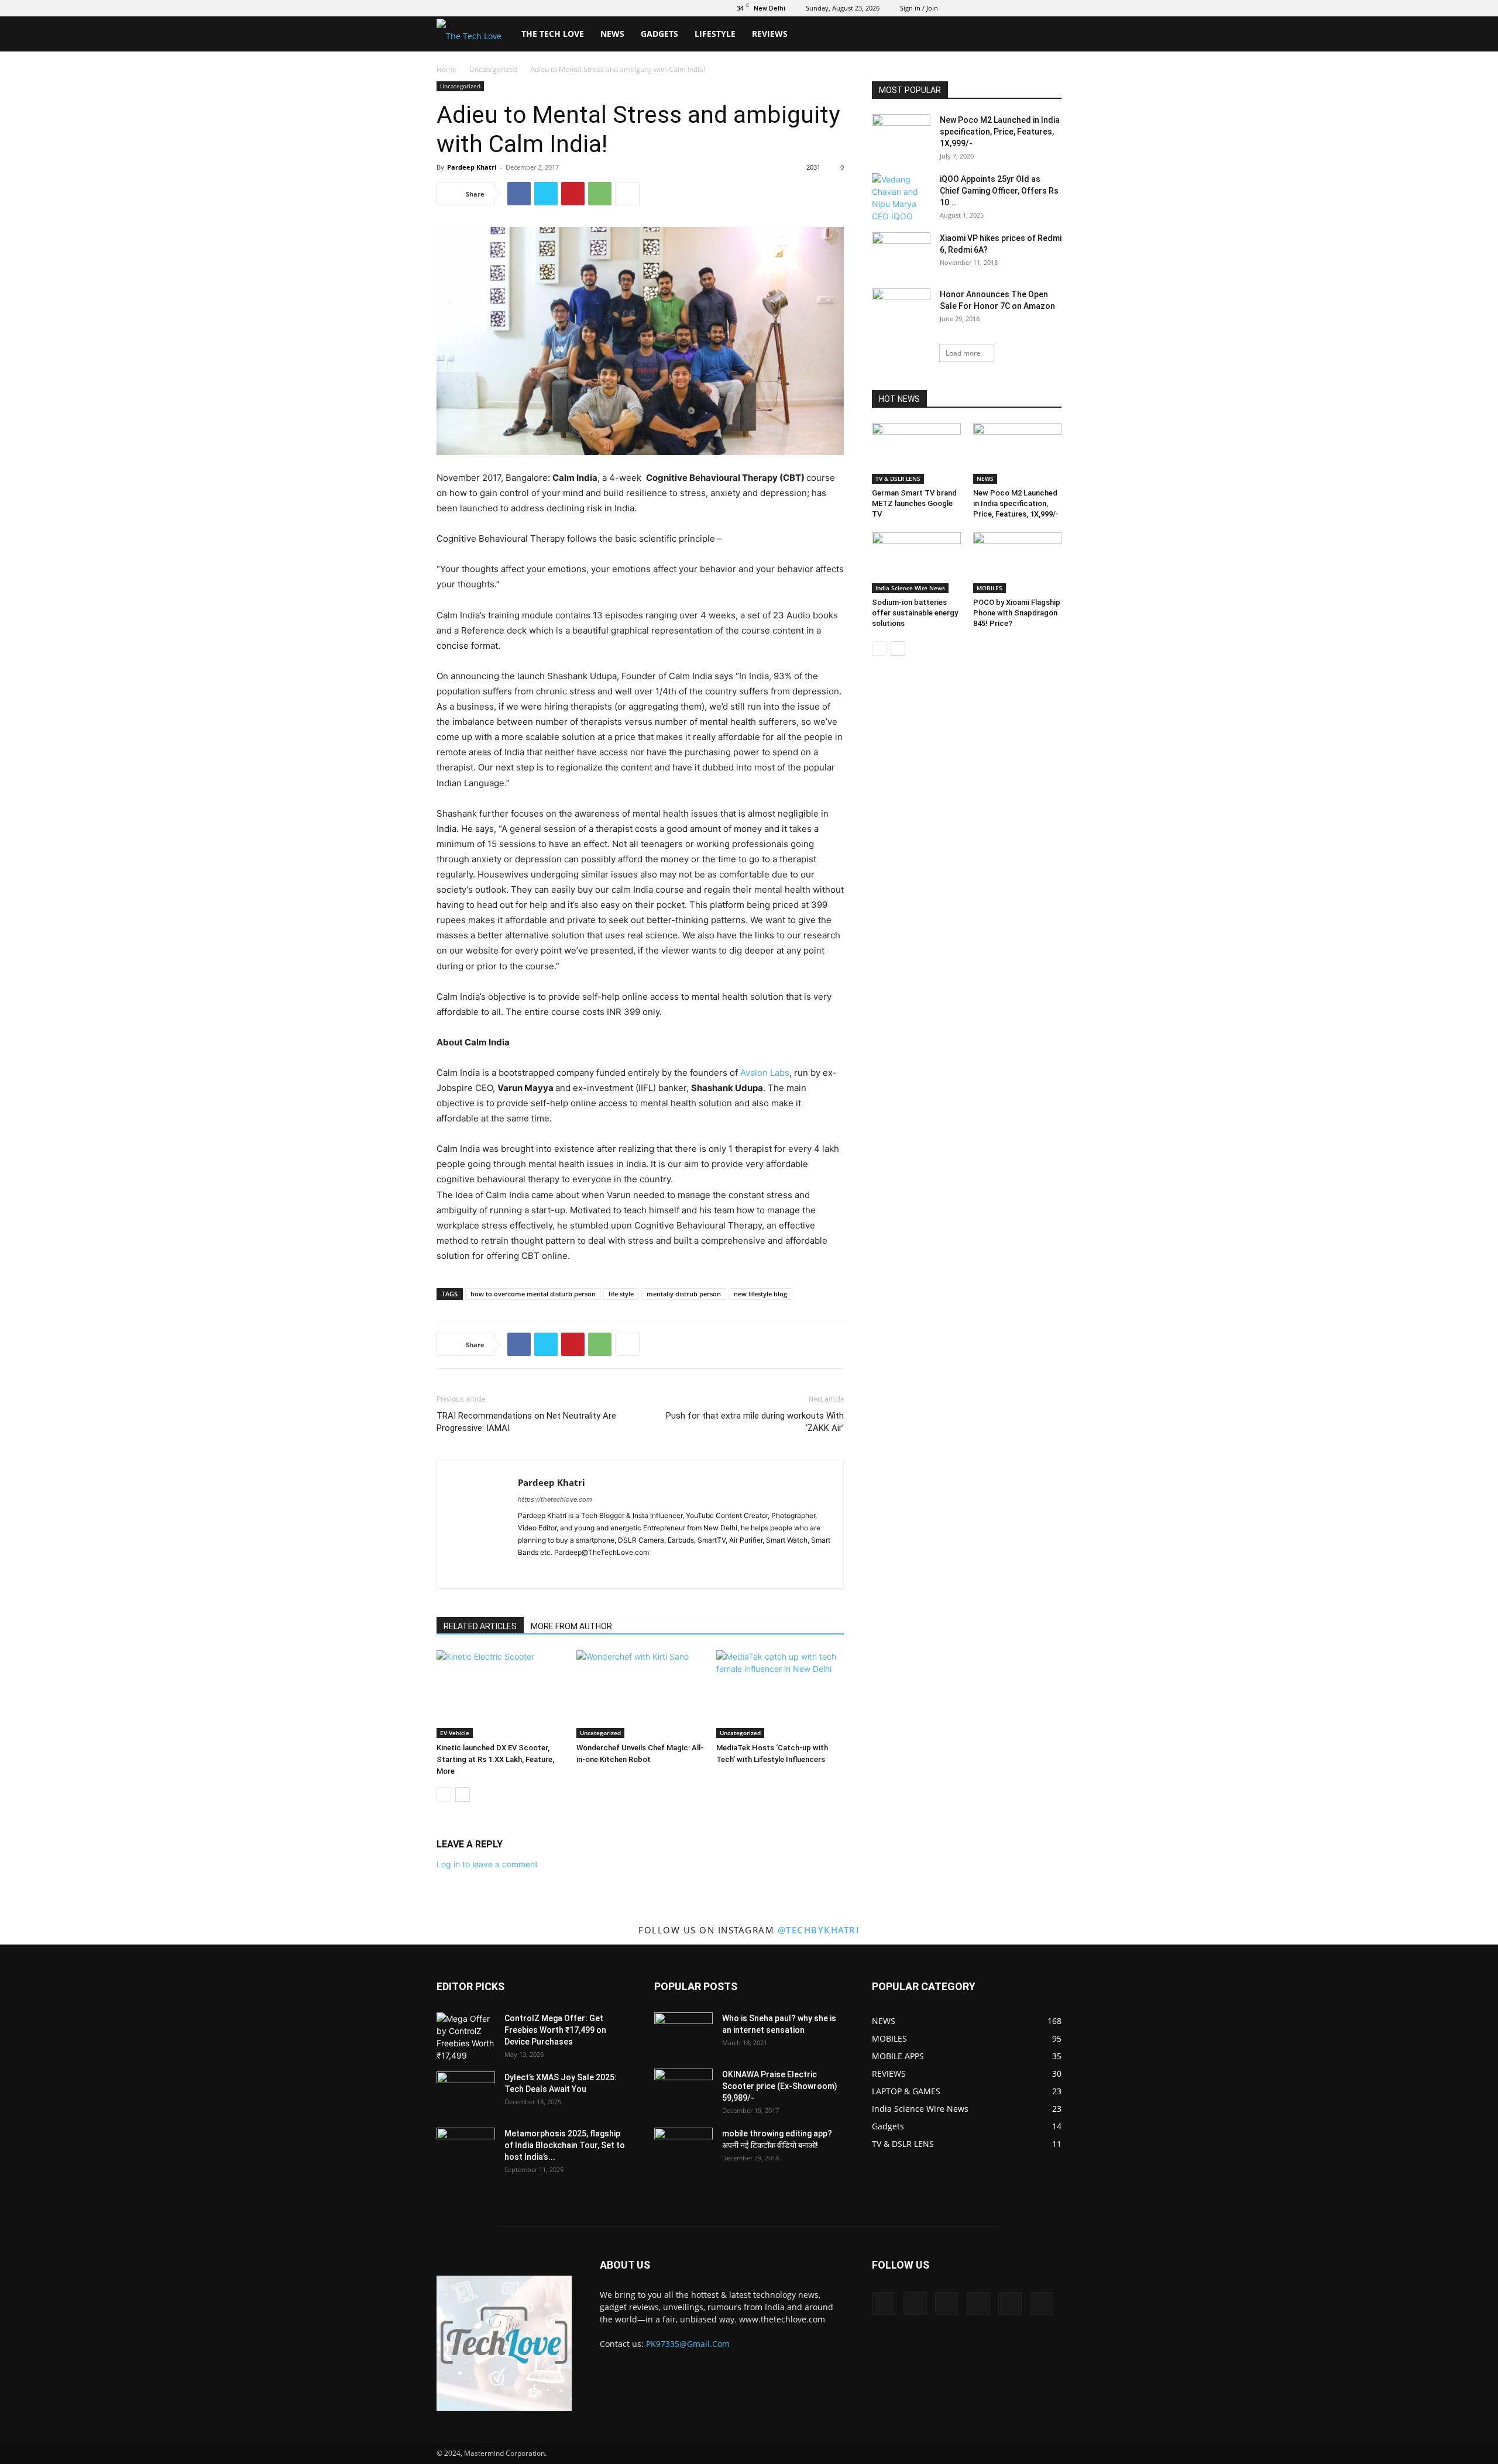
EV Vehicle (455, 1733)
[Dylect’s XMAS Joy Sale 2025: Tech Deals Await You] (466, 2092)
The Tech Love (553, 34)
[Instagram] (975, 8)
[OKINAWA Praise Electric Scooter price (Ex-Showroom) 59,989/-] (683, 2089)
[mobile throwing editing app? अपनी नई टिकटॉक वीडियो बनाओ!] (683, 2148)
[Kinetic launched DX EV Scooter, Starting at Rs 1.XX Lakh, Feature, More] (500, 1694)
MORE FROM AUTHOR (571, 1626)
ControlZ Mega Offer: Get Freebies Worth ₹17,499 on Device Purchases (555, 2030)
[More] (627, 194)
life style (621, 1294)
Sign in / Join (919, 8)
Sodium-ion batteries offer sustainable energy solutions (915, 613)
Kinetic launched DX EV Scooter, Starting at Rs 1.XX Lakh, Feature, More (495, 1759)
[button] (1047, 35)
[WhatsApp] (600, 194)
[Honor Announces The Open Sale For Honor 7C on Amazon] (901, 309)
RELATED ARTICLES (480, 1626)
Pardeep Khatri (472, 167)
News (612, 34)
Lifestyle (715, 34)
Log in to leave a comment (487, 1864)
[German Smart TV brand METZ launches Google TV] (916, 453)
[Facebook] (956, 8)
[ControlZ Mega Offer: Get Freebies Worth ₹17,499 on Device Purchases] (466, 2037)
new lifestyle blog (760, 1294)
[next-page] (463, 1794)
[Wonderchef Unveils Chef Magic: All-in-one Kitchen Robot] (640, 1694)
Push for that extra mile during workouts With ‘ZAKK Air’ (755, 1422)
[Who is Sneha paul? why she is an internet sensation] (683, 2033)
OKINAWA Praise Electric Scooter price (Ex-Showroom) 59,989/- (780, 2086)
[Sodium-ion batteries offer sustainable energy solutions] (916, 563)
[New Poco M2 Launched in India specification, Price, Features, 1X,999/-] (901, 135)
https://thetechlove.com (555, 1499)
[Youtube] (1053, 8)
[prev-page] (444, 1794)
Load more (963, 353)
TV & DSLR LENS (898, 479)
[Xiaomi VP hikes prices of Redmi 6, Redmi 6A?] (901, 253)
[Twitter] (995, 8)
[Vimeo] (1014, 8)
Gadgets (659, 34)
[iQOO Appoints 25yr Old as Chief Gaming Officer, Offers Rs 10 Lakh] (901, 198)
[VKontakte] (1033, 8)
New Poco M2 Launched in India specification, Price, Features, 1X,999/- (1000, 132)
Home (446, 69)
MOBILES (989, 588)
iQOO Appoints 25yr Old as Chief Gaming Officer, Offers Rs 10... (999, 191)
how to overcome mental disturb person (533, 1294)
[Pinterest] (573, 194)
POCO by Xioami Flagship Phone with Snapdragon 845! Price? (1017, 613)
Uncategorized (493, 69)
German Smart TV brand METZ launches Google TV (914, 503)
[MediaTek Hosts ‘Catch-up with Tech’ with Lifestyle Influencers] (780, 1694)
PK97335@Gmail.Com (688, 2344)
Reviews (770, 34)
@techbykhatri (819, 1930)
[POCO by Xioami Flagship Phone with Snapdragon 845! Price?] (1018, 563)
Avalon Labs (765, 1073)
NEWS (985, 479)
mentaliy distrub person (684, 1294)
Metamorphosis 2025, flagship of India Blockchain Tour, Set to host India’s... (565, 2145)
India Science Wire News (910, 588)
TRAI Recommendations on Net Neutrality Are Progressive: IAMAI (526, 1422)
